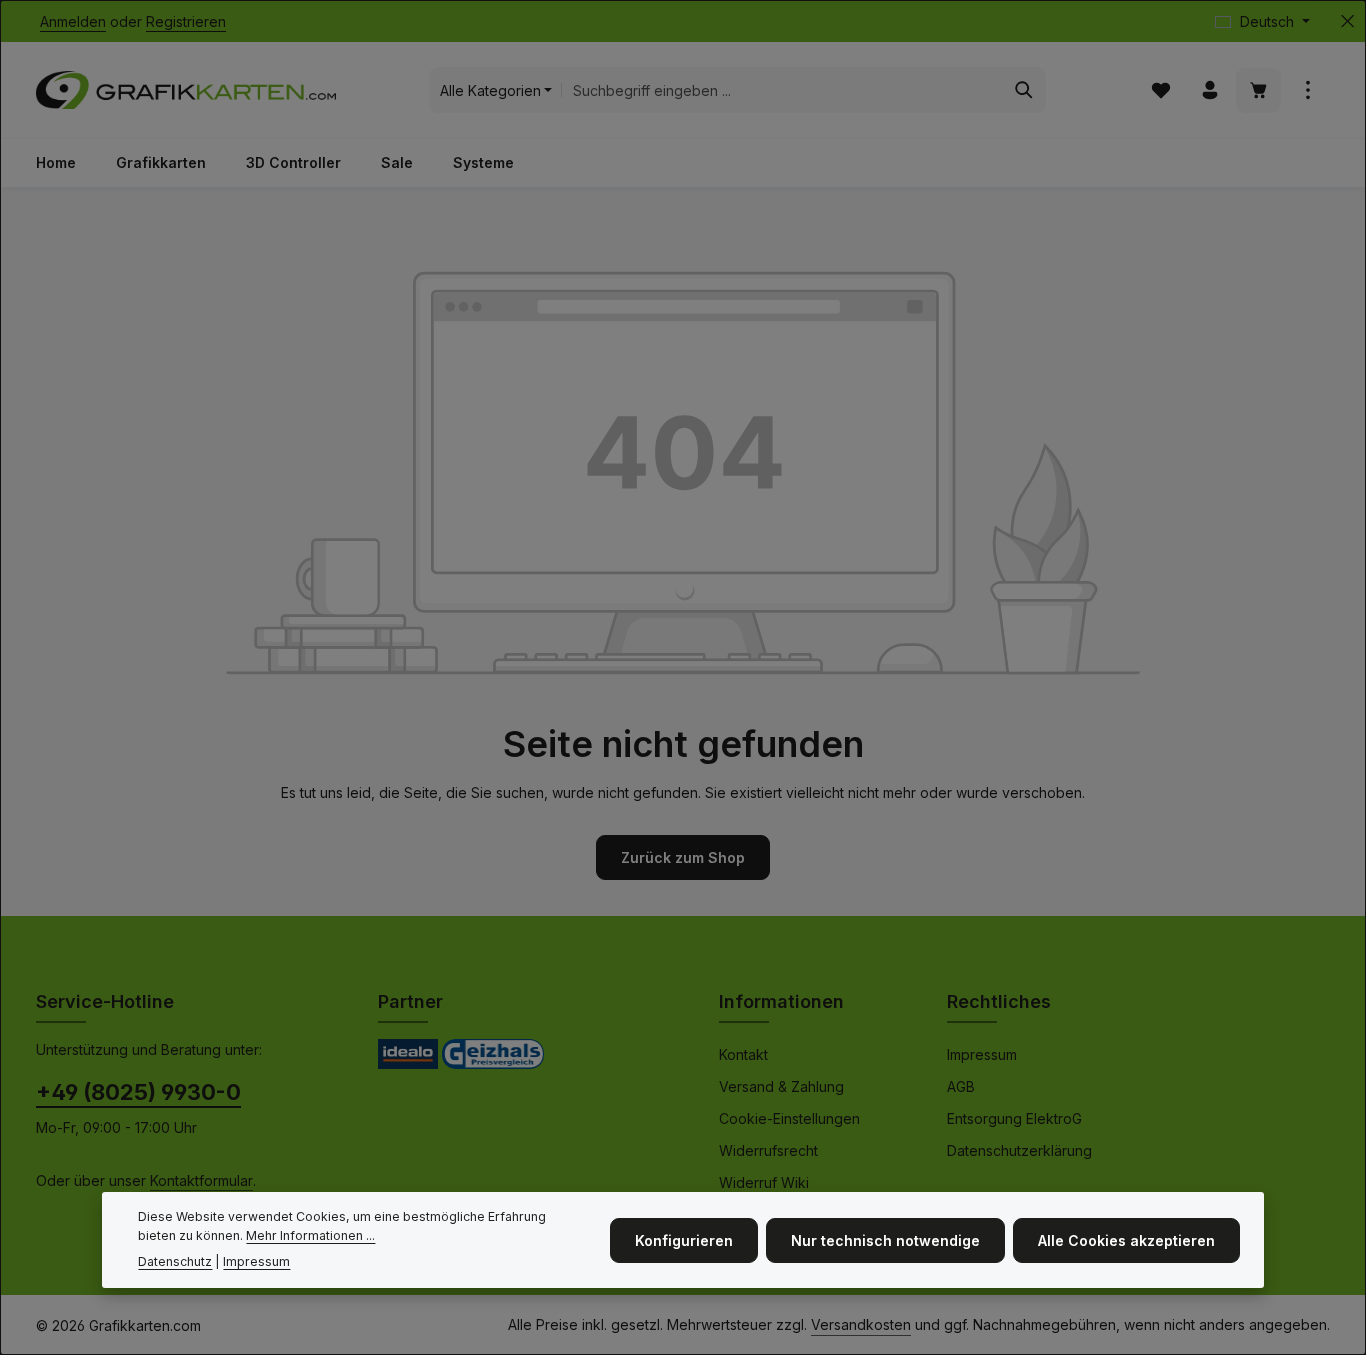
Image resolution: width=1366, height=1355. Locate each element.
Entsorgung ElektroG (1014, 1118)
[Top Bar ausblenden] (1347, 21)
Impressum (982, 1054)
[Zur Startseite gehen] (186, 90)
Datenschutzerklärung (1019, 1150)
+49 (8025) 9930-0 (138, 1092)
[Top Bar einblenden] (1307, 90)
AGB (961, 1086)
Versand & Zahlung (781, 1086)
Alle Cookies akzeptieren (1126, 1239)
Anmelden (73, 21)
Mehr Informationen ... (310, 1235)
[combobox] (782, 90)
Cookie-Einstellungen (789, 1118)
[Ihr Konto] (1209, 90)
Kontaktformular (201, 1180)
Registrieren (186, 21)
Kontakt (743, 1054)
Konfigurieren (684, 1239)
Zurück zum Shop (683, 857)
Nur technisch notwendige (885, 1239)
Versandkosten (861, 1324)
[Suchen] (1024, 90)
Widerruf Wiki (764, 1182)
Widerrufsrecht (768, 1150)
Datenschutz (175, 1261)
